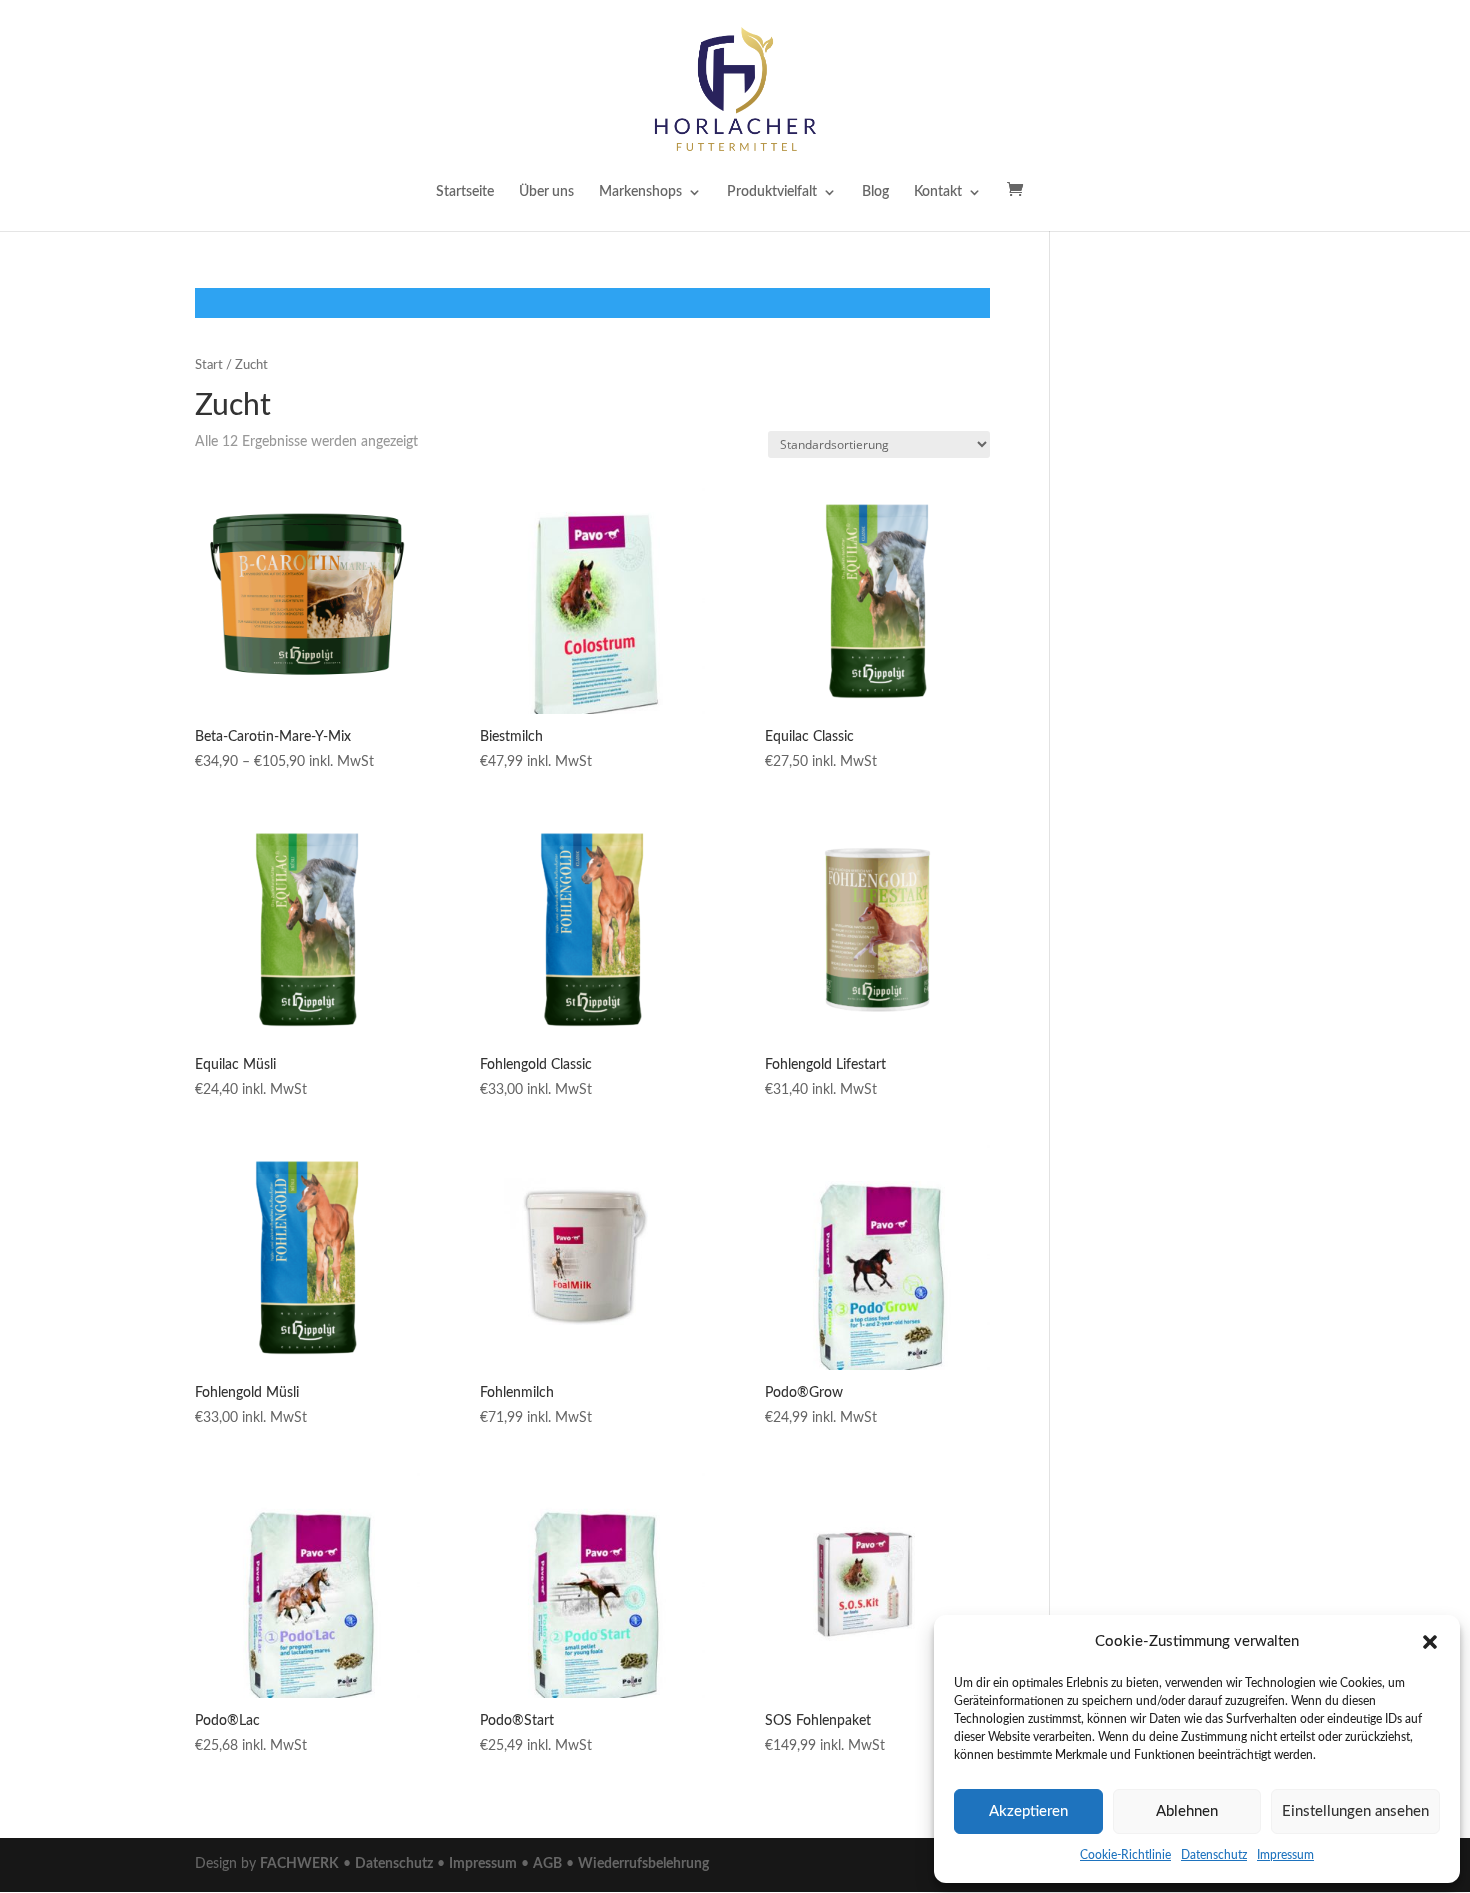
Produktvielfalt (772, 192)
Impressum (1285, 1855)
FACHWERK (299, 1864)
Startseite (465, 192)
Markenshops (640, 192)
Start (209, 365)
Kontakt (938, 192)
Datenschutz (1214, 1855)
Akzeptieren (1028, 1811)
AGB (547, 1864)
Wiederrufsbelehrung (643, 1864)
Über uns (546, 192)
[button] (1430, 1642)
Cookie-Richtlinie (1125, 1855)
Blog (875, 192)
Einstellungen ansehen (1355, 1811)
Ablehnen (1187, 1811)
